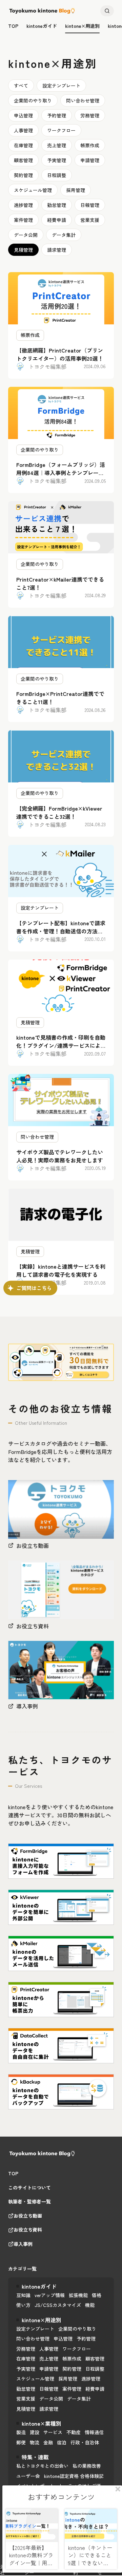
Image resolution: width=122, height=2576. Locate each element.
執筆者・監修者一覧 (29, 2202)
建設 (35, 2432)
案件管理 (23, 220)
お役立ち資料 (28, 2230)
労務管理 (90, 115)
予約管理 (57, 115)
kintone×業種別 (42, 2423)
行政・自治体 (85, 2442)
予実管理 (57, 160)
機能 (90, 2305)
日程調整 (57, 175)
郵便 (21, 2442)
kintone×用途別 (82, 26)
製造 (21, 2432)
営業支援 (90, 220)
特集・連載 (35, 2457)
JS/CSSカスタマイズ (58, 2305)
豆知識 (23, 2295)
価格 (97, 2295)
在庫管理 (23, 145)
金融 (48, 2442)
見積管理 (23, 250)
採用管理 (76, 190)
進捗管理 (23, 205)
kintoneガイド (42, 26)
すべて (21, 86)
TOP (13, 2174)
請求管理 (57, 250)
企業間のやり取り (33, 100)
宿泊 (62, 2442)
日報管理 (90, 205)
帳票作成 (90, 145)
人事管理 (23, 130)
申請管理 (90, 160)
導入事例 (23, 2244)
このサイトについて (29, 2188)
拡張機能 (78, 2295)
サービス (53, 2432)
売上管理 (57, 145)
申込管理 (23, 115)
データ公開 (26, 235)
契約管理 (23, 175)
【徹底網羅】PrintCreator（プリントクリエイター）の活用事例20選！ (60, 354)
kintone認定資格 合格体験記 (74, 2476)
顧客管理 (23, 160)
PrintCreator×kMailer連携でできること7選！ (60, 583)
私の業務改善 (87, 2466)
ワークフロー (61, 130)
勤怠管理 (57, 205)
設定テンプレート (61, 86)
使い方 (23, 2305)
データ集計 (64, 235)
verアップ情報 (50, 2295)
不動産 (74, 2432)
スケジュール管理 (33, 190)
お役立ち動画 (28, 2216)
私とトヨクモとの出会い (42, 2466)
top (13, 26)
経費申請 (57, 220)
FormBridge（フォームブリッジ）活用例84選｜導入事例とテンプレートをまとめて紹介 (61, 473)
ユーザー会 (28, 2476)
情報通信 (94, 2432)
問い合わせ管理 (83, 100)
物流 (35, 2442)
